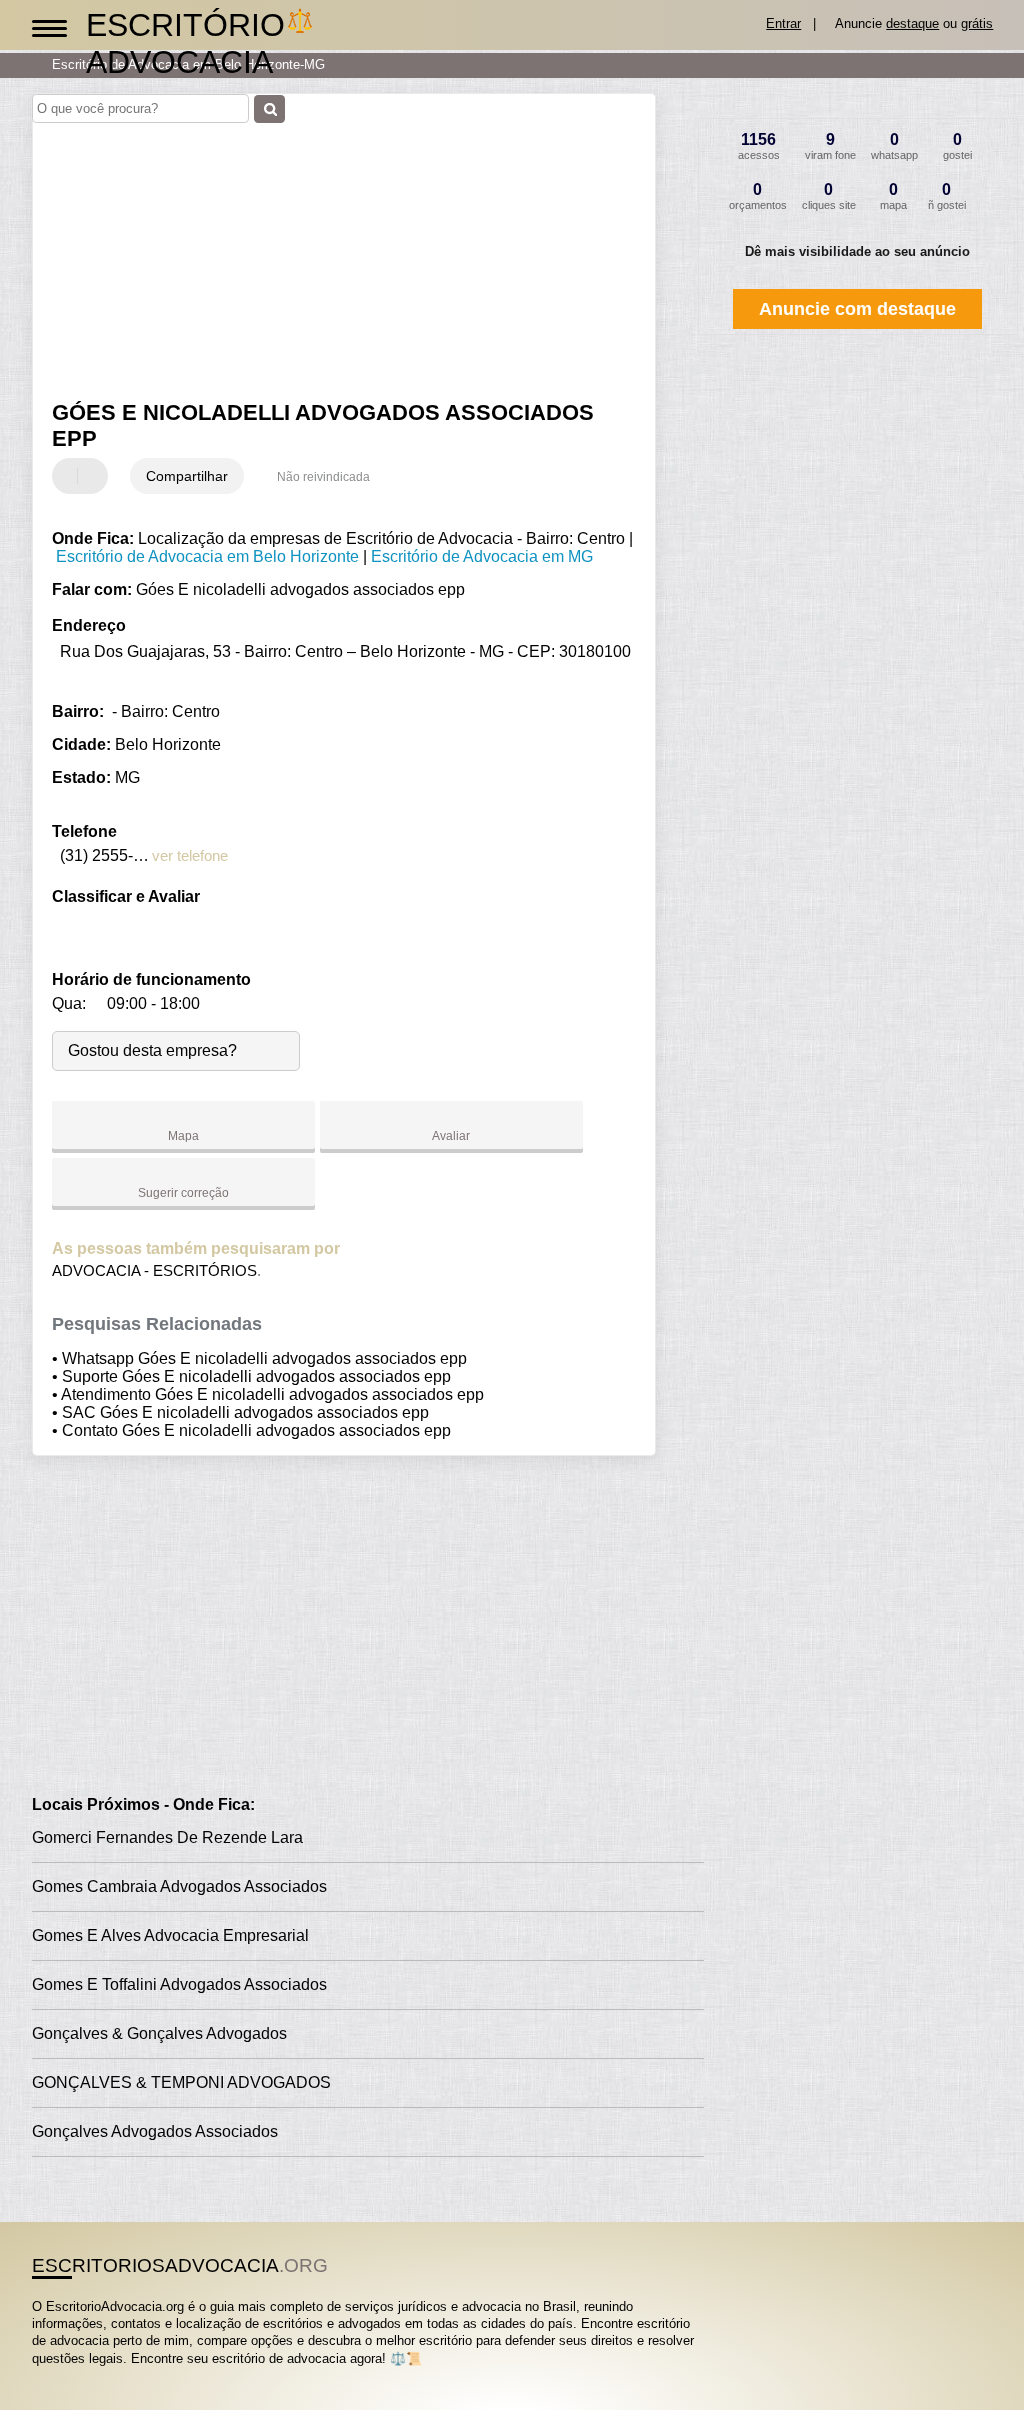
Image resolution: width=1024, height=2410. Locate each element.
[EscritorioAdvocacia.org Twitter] (45, 2375)
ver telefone (190, 855)
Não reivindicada (323, 477)
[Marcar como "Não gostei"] (95, 476)
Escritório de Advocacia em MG (482, 556)
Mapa (183, 1136)
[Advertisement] (332, 249)
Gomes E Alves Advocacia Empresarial (170, 1935)
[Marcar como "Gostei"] (70, 476)
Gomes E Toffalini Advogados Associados (179, 1984)
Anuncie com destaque (857, 309)
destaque (912, 23)
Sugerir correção (183, 1193)
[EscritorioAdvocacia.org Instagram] (54, 2375)
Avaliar (451, 1136)
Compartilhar (187, 476)
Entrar (783, 23)
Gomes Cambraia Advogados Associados (179, 1886)
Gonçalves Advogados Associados (155, 2131)
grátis (977, 23)
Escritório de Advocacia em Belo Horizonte (207, 556)
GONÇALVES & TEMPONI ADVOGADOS (181, 2082)
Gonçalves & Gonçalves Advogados (159, 2033)
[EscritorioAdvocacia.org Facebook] (36, 2375)
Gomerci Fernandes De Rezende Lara (167, 1837)
